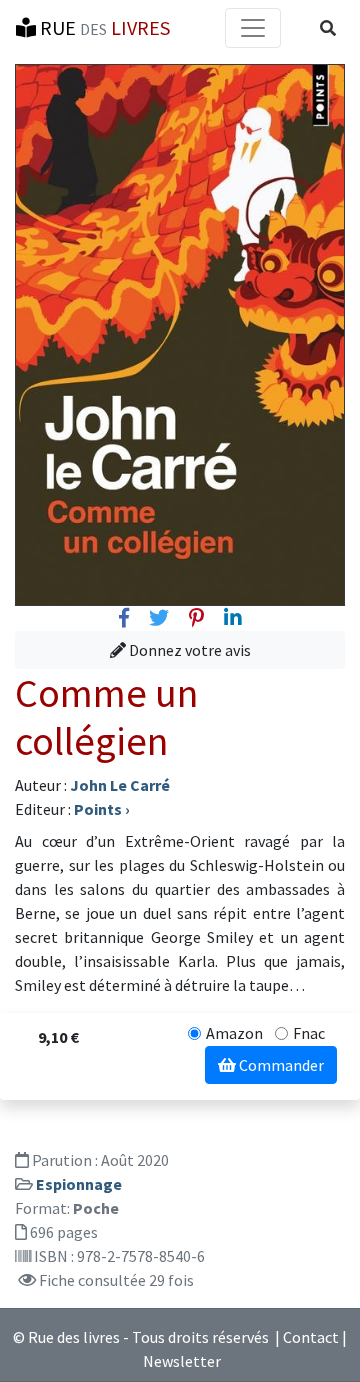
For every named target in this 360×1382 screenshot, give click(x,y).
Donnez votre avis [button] (188, 650)
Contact (311, 1337)
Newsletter (182, 1361)
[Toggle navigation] (253, 28)
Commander (280, 1065)
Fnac (309, 1033)
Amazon (234, 1033)
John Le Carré (120, 785)
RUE (103, 27)
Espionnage (79, 1184)
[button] (328, 28)
